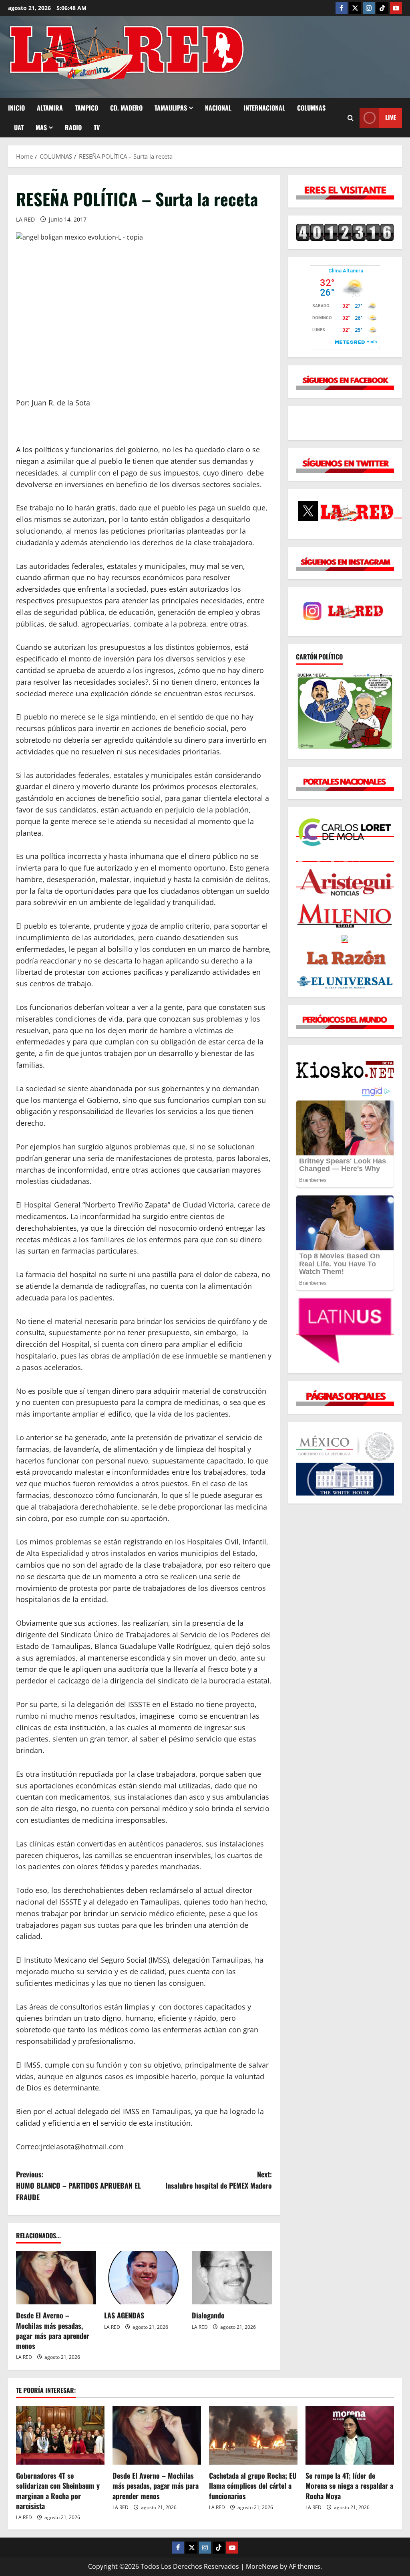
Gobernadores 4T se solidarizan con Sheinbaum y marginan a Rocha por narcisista (58, 2491)
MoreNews (262, 2566)
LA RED (25, 219)
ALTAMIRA (50, 108)
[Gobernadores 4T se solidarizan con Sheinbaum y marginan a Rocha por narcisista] (60, 2435)
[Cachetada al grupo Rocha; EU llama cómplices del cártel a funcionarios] (253, 2435)
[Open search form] (351, 118)
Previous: (78, 2186)
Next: (218, 2180)
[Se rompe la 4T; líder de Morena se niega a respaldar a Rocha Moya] (350, 2435)
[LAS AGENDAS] (144, 2278)
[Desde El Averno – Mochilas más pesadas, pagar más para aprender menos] (56, 2278)
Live (391, 117)
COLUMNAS (311, 108)
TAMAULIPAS (171, 108)
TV (97, 127)
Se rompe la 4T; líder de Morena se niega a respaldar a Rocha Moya (349, 2485)
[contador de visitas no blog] (345, 232)
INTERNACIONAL (264, 108)
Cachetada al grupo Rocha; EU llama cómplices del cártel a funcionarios (253, 2485)
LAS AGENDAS (124, 2315)
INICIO (16, 108)
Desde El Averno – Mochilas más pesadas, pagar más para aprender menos (53, 2330)
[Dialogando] (232, 2278)
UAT (19, 127)
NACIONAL (218, 108)
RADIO (73, 127)
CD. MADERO (126, 108)
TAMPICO (86, 108)
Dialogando (208, 2315)
